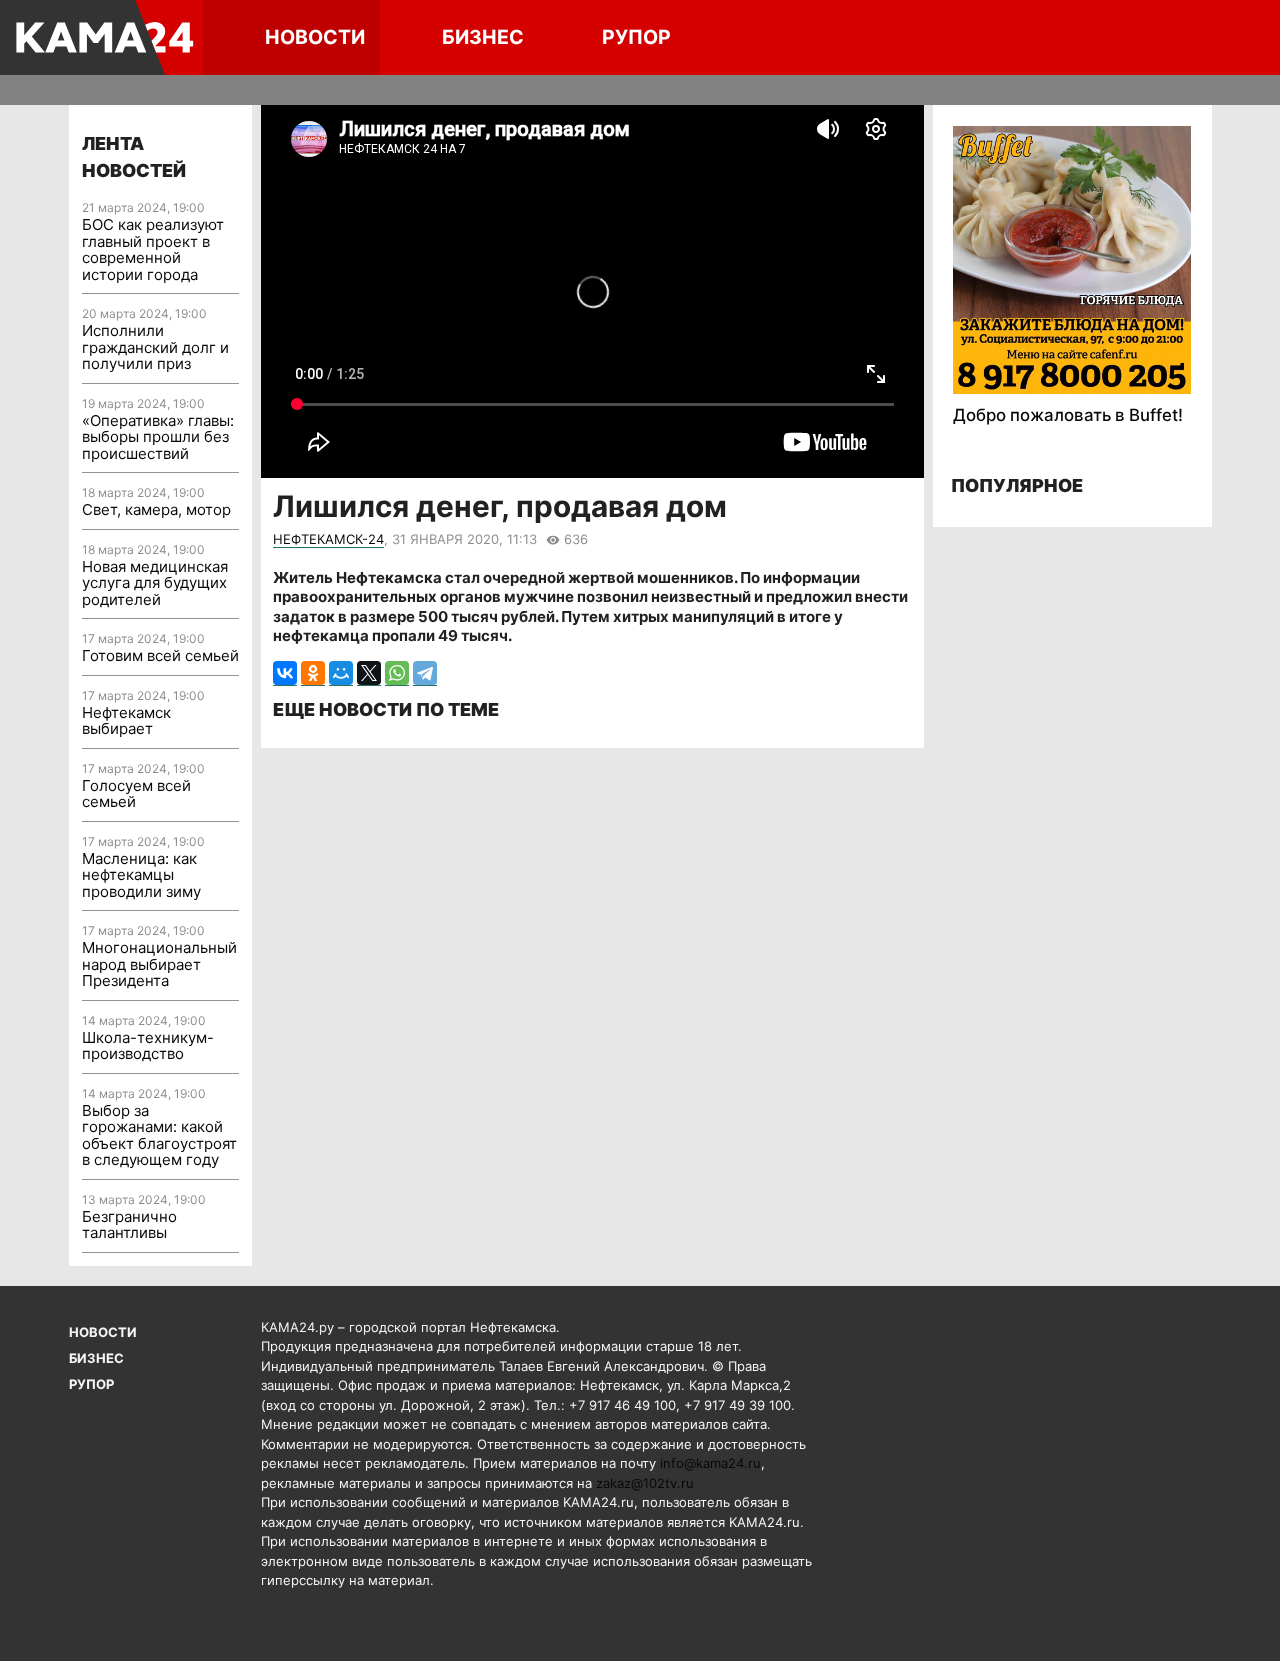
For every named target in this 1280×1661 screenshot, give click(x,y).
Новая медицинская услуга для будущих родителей (155, 583)
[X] (369, 673)
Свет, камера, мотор (156, 509)
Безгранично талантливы (129, 1225)
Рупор (636, 37)
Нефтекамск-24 (328, 539)
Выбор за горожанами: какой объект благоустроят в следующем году (159, 1135)
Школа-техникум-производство (148, 1046)
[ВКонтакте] (285, 673)
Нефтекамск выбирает (126, 721)
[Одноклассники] (313, 673)
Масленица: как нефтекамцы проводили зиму (141, 875)
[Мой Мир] (341, 673)
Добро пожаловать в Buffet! (1068, 415)
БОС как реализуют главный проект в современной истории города (153, 249)
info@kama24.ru (710, 1463)
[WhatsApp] (397, 673)
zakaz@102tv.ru (645, 1483)
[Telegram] (425, 673)
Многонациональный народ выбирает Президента (159, 964)
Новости (315, 37)
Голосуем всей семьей (136, 794)
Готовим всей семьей (160, 655)
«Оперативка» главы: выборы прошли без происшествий (158, 437)
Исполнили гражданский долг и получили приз (155, 347)
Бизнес (483, 37)
